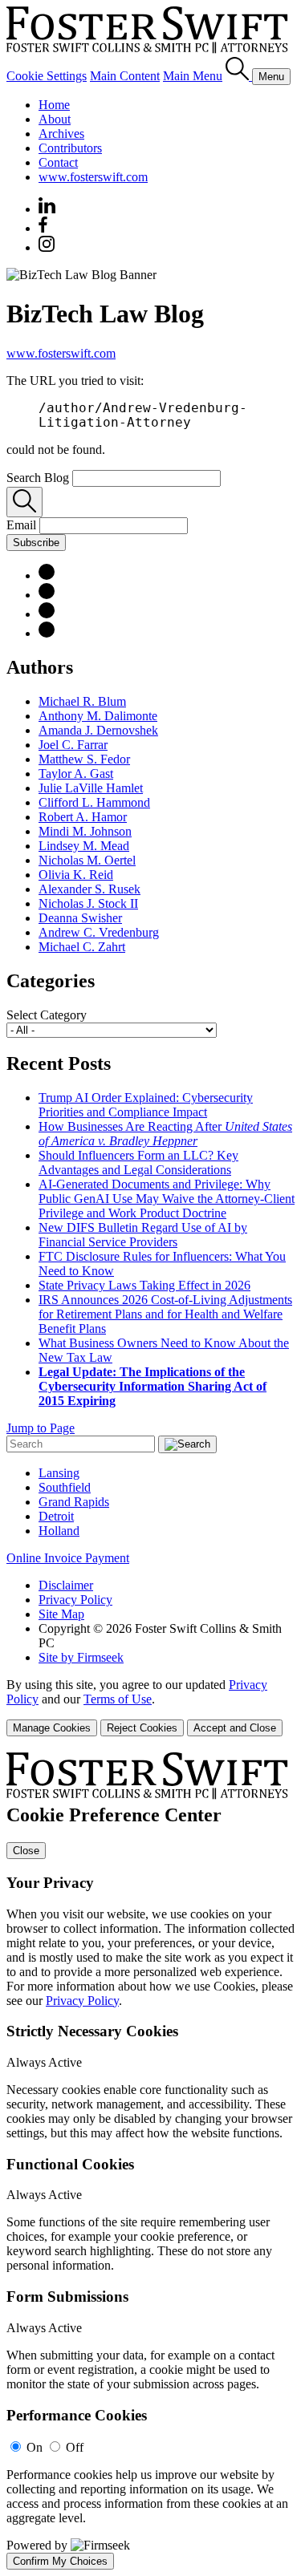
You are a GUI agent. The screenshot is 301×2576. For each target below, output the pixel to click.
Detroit (56, 1516)
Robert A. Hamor (83, 817)
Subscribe (36, 543)
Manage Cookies (52, 1728)
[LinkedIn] (47, 575)
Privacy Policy (75, 1600)
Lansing (59, 1473)
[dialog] (150, 1707)
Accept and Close (235, 1728)
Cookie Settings (47, 76)
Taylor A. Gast (76, 774)
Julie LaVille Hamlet (91, 788)
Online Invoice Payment (68, 1558)
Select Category (47, 1015)
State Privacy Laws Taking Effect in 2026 (144, 1285)
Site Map (61, 1614)
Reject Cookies (142, 1728)
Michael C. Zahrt (82, 947)
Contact (58, 162)
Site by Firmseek (81, 1657)
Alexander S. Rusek (89, 889)
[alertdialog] (150, 2161)
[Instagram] (47, 247)
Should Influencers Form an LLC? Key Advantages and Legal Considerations (138, 1162)
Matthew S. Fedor (84, 759)
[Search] (239, 76)
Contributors (70, 148)
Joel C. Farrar (73, 745)
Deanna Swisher (80, 918)
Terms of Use (118, 1699)
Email (23, 525)
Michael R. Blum (82, 701)
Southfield (65, 1487)
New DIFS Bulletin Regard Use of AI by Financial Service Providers (143, 1235)
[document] (150, 2161)
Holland (59, 1531)
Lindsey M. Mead (84, 846)
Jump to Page (41, 1428)
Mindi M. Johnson (85, 831)
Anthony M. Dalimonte (98, 716)
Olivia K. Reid (76, 875)
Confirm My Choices (60, 2561)
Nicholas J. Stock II (88, 903)
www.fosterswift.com (93, 177)
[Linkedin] (47, 209)
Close (26, 1851)
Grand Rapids (74, 1502)
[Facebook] (43, 228)
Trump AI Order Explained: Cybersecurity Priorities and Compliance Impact (146, 1105)
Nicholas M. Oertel (87, 860)
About (55, 119)
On (35, 2447)
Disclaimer (66, 1585)
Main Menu (193, 76)
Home (54, 105)
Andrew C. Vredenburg (99, 932)
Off (75, 2447)
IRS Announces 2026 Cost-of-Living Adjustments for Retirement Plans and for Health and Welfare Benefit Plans (165, 1314)
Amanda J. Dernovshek (98, 730)
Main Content (125, 76)
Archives (61, 134)
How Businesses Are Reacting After (165, 1134)
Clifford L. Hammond (94, 802)
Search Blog (38, 478)
